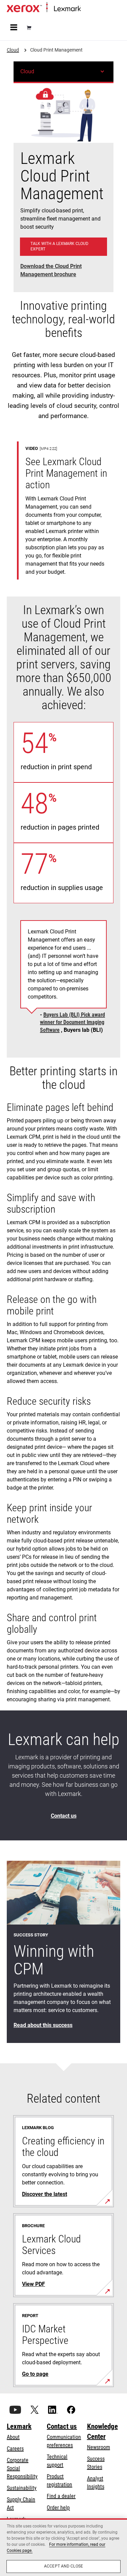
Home (86, 9)
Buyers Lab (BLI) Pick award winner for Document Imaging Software (72, 1022)
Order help (58, 2508)
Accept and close (63, 2566)
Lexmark (19, 2426)
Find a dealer (61, 2496)
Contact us (62, 2426)
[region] (63, 2547)
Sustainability (22, 2488)
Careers (15, 2449)
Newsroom (99, 2447)
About (13, 2437)
